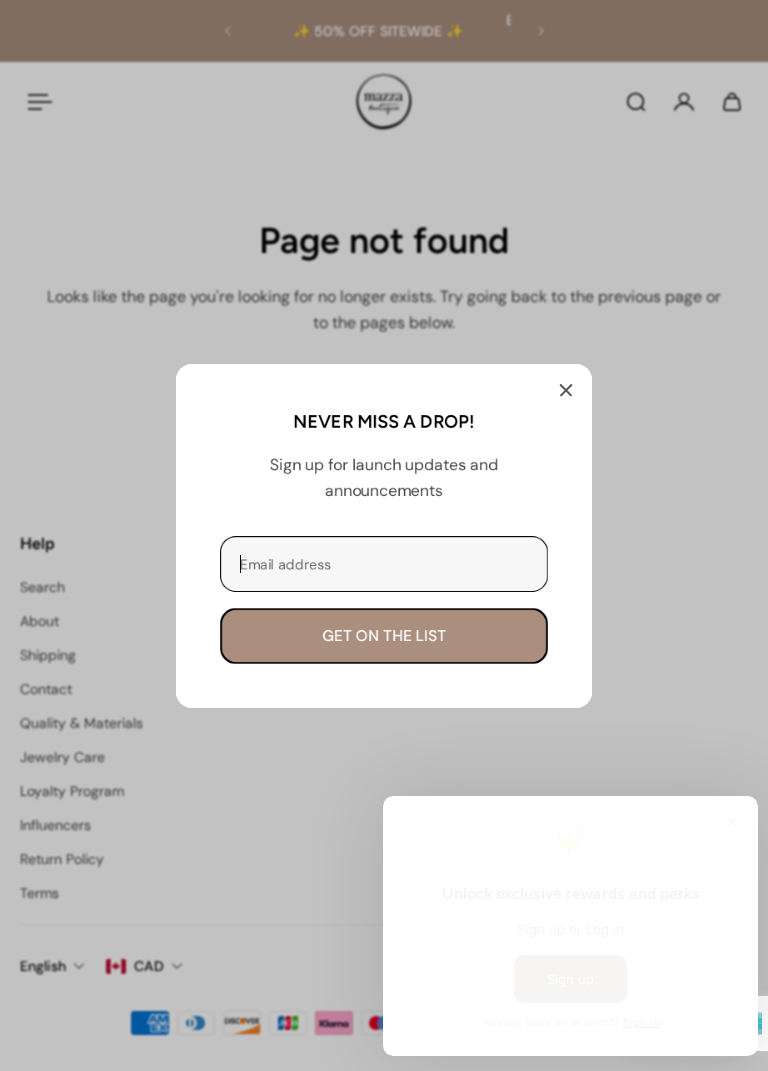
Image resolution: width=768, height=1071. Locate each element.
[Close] (566, 390)
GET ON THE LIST (384, 635)
